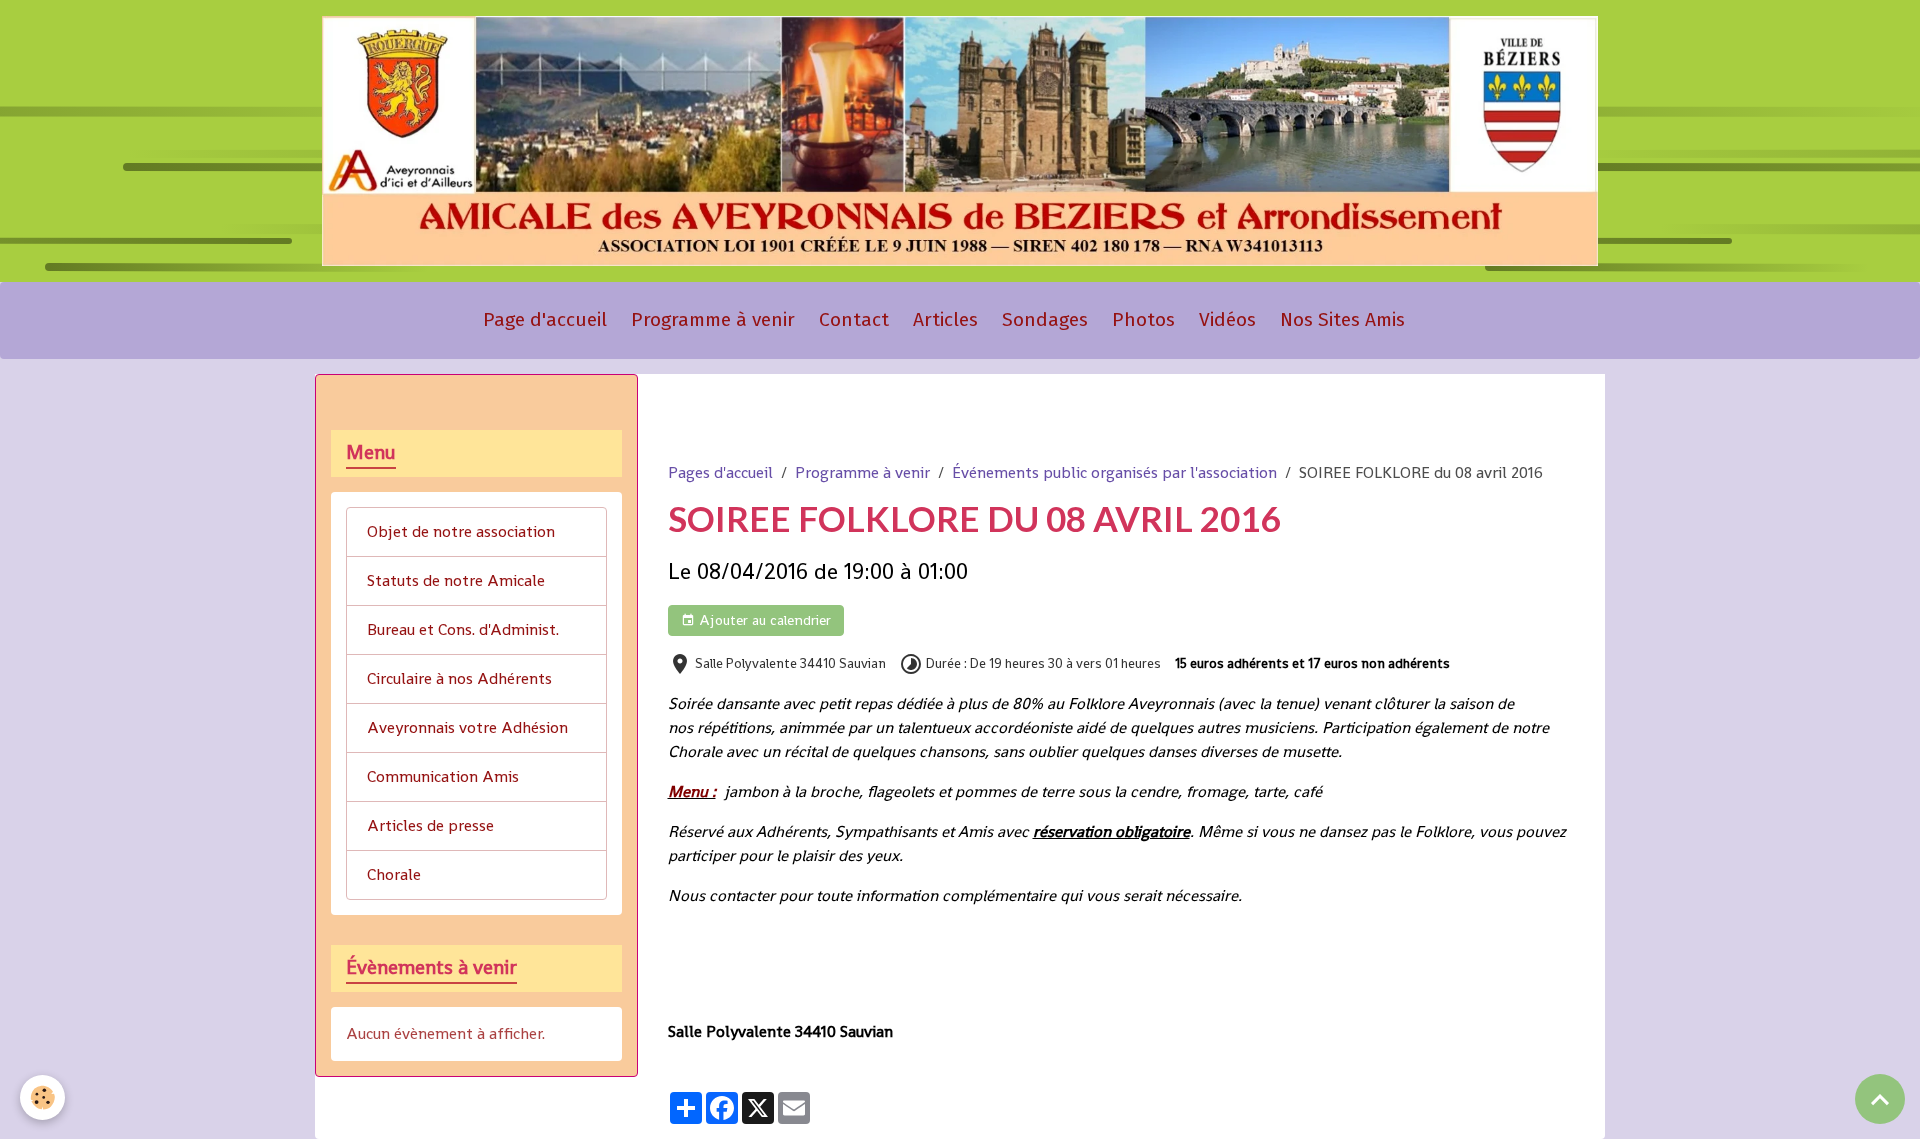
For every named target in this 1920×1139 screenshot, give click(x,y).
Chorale (394, 874)
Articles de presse (430, 825)
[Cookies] (42, 1097)
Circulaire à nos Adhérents (459, 678)
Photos (1143, 319)
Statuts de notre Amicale (456, 580)
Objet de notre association (461, 531)
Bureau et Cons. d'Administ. (463, 629)
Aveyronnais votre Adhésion (467, 727)
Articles (945, 319)
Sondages (1045, 319)
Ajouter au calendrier (763, 620)
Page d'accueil (545, 319)
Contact (854, 319)
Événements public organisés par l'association (1114, 472)
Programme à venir (713, 319)
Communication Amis (443, 776)
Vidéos (1227, 319)
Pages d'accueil (720, 472)
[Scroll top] (1880, 1099)
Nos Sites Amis (1342, 319)
